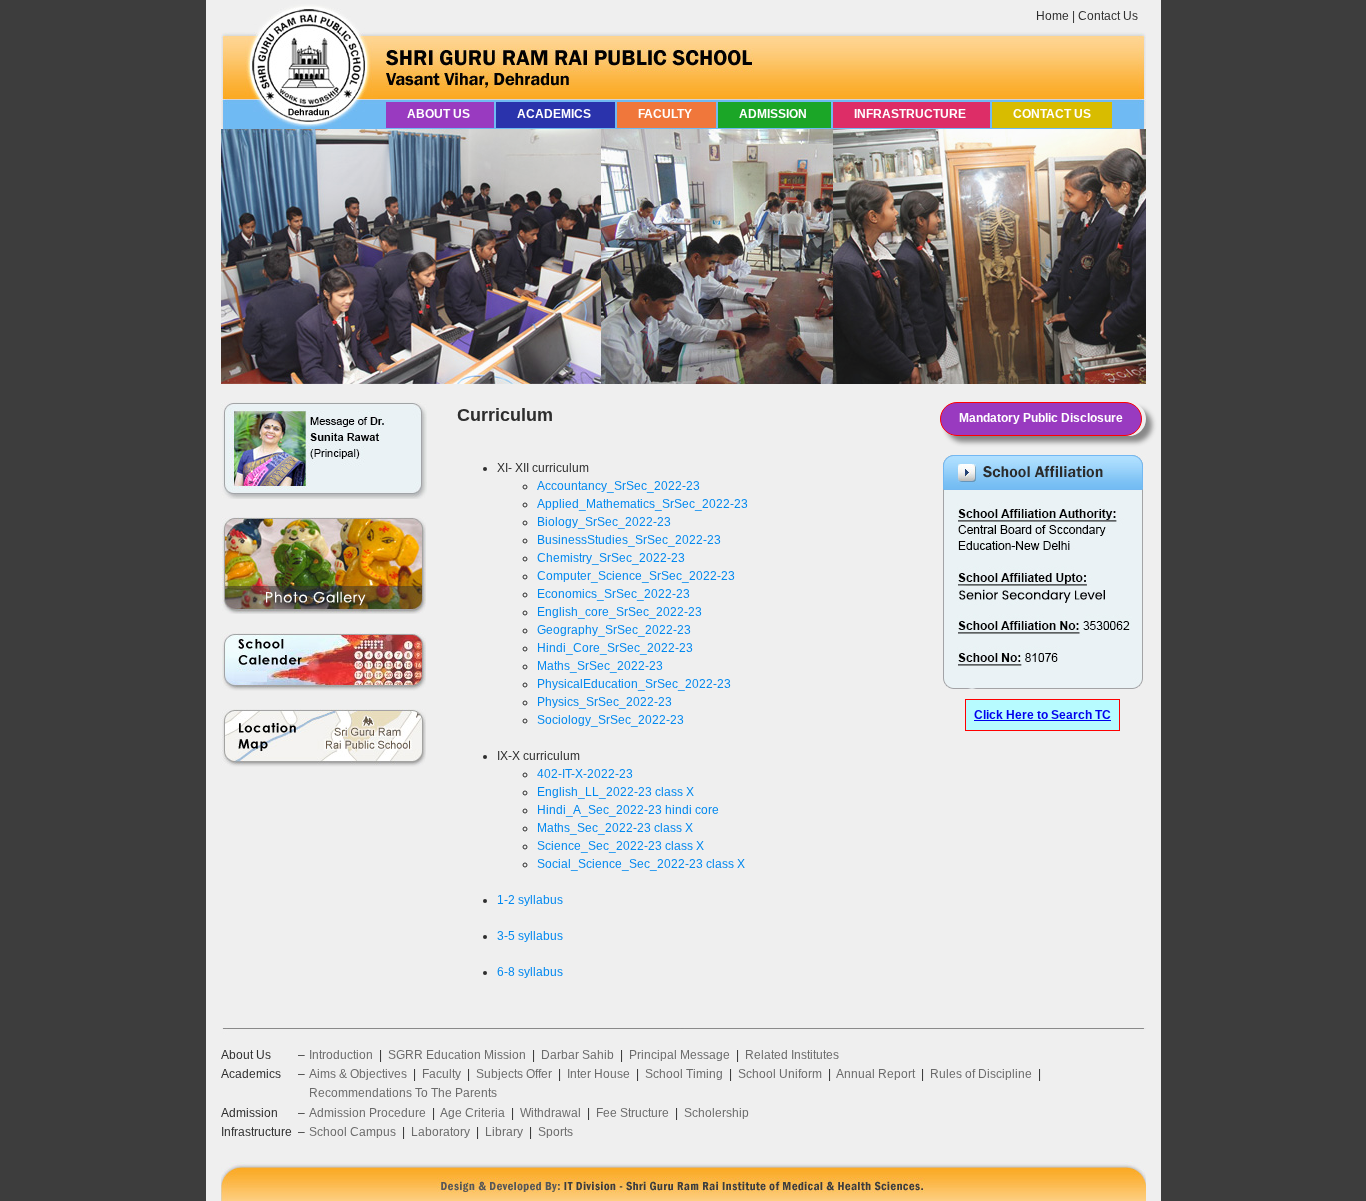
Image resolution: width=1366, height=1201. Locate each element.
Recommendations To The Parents (403, 1093)
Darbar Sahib (577, 1055)
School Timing (684, 1074)
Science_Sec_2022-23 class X (620, 846)
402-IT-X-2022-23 (585, 774)
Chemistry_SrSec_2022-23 (611, 558)
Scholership (716, 1113)
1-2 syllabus (530, 900)
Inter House (598, 1074)
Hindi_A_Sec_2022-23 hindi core (628, 810)
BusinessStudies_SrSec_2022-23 (629, 540)
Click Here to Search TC (1042, 715)
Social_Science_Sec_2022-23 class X (641, 864)
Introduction (341, 1055)
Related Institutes (792, 1055)
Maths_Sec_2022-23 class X (615, 828)
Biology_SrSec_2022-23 (604, 522)
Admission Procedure (367, 1113)
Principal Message (679, 1055)
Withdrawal (550, 1113)
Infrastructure (911, 114)
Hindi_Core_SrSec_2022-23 (615, 648)
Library (504, 1132)
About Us (440, 114)
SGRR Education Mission (457, 1055)
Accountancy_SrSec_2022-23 (618, 486)
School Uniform (780, 1074)
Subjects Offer (514, 1074)
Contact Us (1108, 16)
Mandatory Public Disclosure (1041, 418)
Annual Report (875, 1074)
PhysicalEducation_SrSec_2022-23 (634, 684)
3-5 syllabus (530, 936)
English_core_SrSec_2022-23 (619, 612)
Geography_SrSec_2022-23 (614, 630)
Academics (555, 114)
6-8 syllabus (530, 972)
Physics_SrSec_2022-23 (604, 702)
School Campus (352, 1132)
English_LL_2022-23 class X (615, 792)
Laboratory (440, 1132)
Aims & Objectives (358, 1074)
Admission (774, 114)
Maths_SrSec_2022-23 (600, 666)
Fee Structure (632, 1113)
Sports (555, 1132)
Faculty (666, 114)
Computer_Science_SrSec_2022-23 (636, 576)
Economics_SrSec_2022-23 (613, 594)
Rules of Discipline (981, 1074)
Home (1052, 16)
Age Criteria (472, 1113)
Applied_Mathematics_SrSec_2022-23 (642, 504)
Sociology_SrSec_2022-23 (610, 720)
